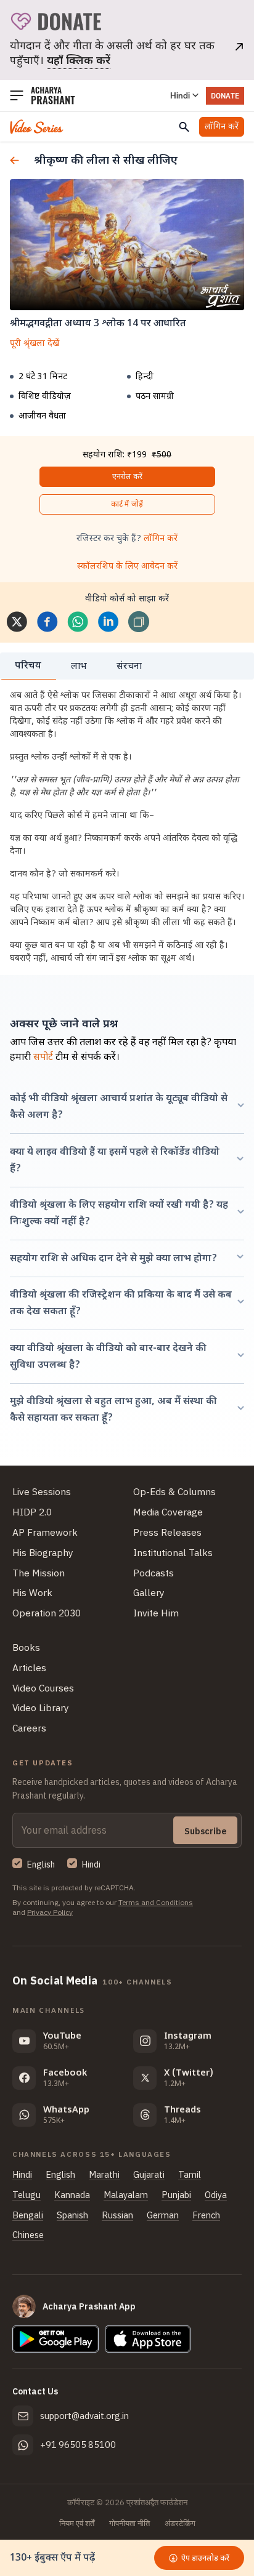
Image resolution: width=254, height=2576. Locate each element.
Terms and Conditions (156, 1902)
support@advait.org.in (84, 2416)
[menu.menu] (17, 96)
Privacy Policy (50, 1912)
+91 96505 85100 (78, 2445)
